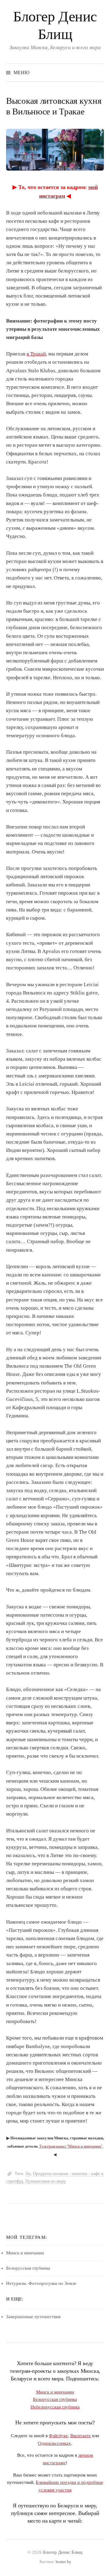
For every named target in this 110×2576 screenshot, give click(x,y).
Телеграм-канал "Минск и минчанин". (71, 2146)
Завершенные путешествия (33, 2317)
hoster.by (63, 2562)
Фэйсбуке (58, 2435)
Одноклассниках (54, 2443)
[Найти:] (99, 72)
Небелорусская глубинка (55, 2407)
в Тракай (36, 354)
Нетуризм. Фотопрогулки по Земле (41, 2283)
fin (28, 2174)
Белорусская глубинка (28, 2268)
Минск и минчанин (25, 2253)
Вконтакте (81, 2435)
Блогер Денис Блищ (63, 2552)
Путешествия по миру (46, 2181)
